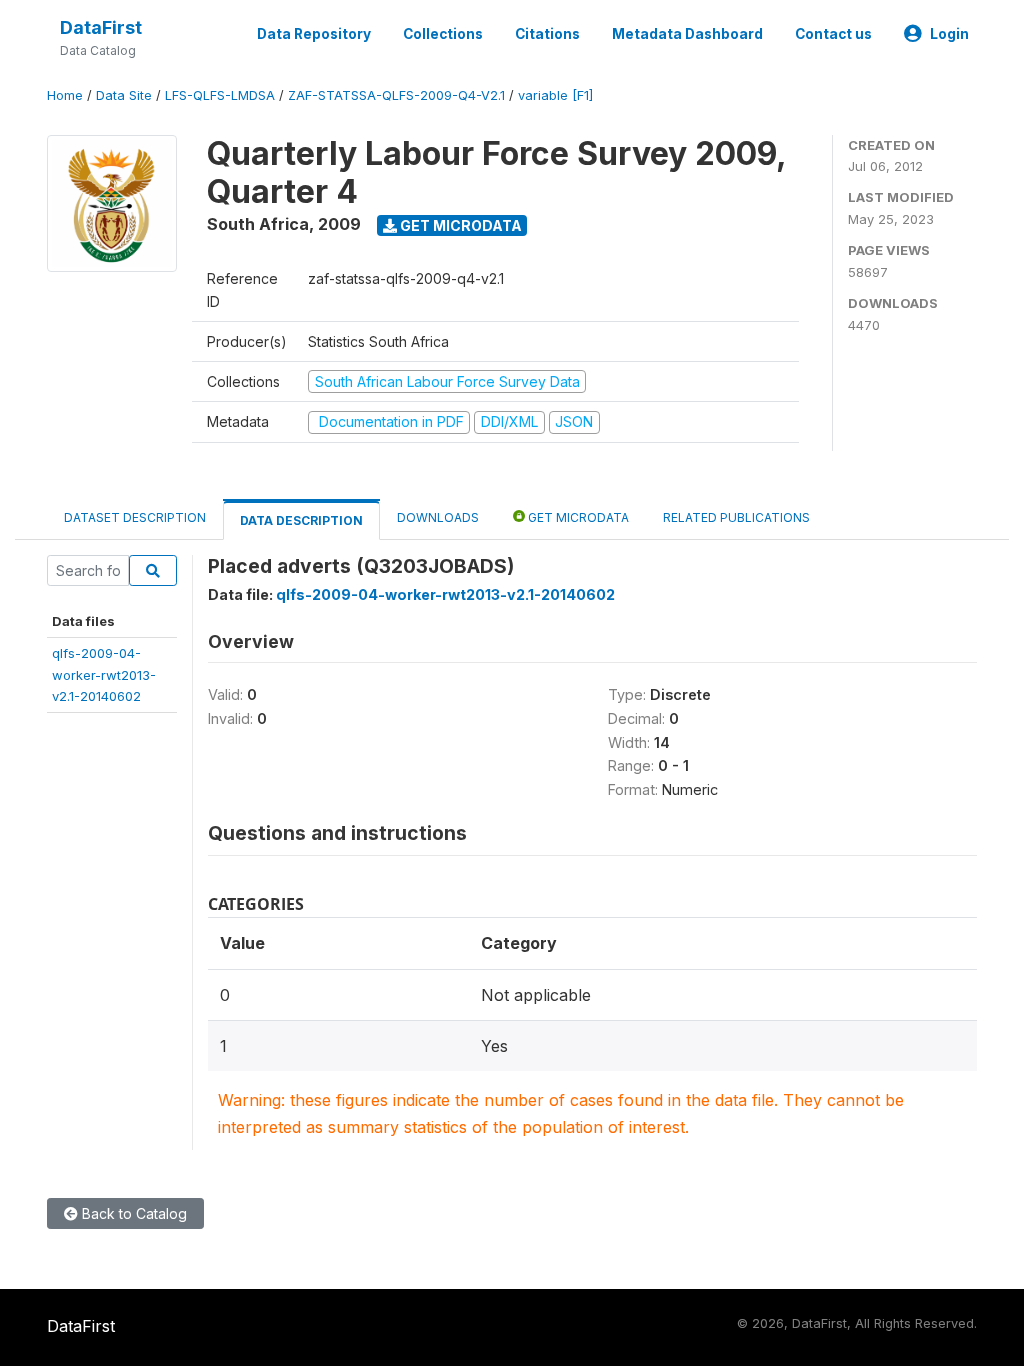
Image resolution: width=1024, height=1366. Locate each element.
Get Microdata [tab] (577, 517)
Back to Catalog (132, 1213)
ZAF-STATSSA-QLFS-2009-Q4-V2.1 (396, 95)
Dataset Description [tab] (135, 517)
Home (65, 95)
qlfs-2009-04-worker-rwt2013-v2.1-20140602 (104, 674)
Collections (443, 34)
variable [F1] (555, 95)
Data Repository (314, 34)
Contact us (833, 34)
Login (949, 34)
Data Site (124, 95)
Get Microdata (459, 225)
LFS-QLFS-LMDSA (220, 95)
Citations (547, 34)
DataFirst (101, 27)
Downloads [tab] (438, 517)
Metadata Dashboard (687, 34)
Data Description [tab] (301, 520)
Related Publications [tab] (736, 517)
